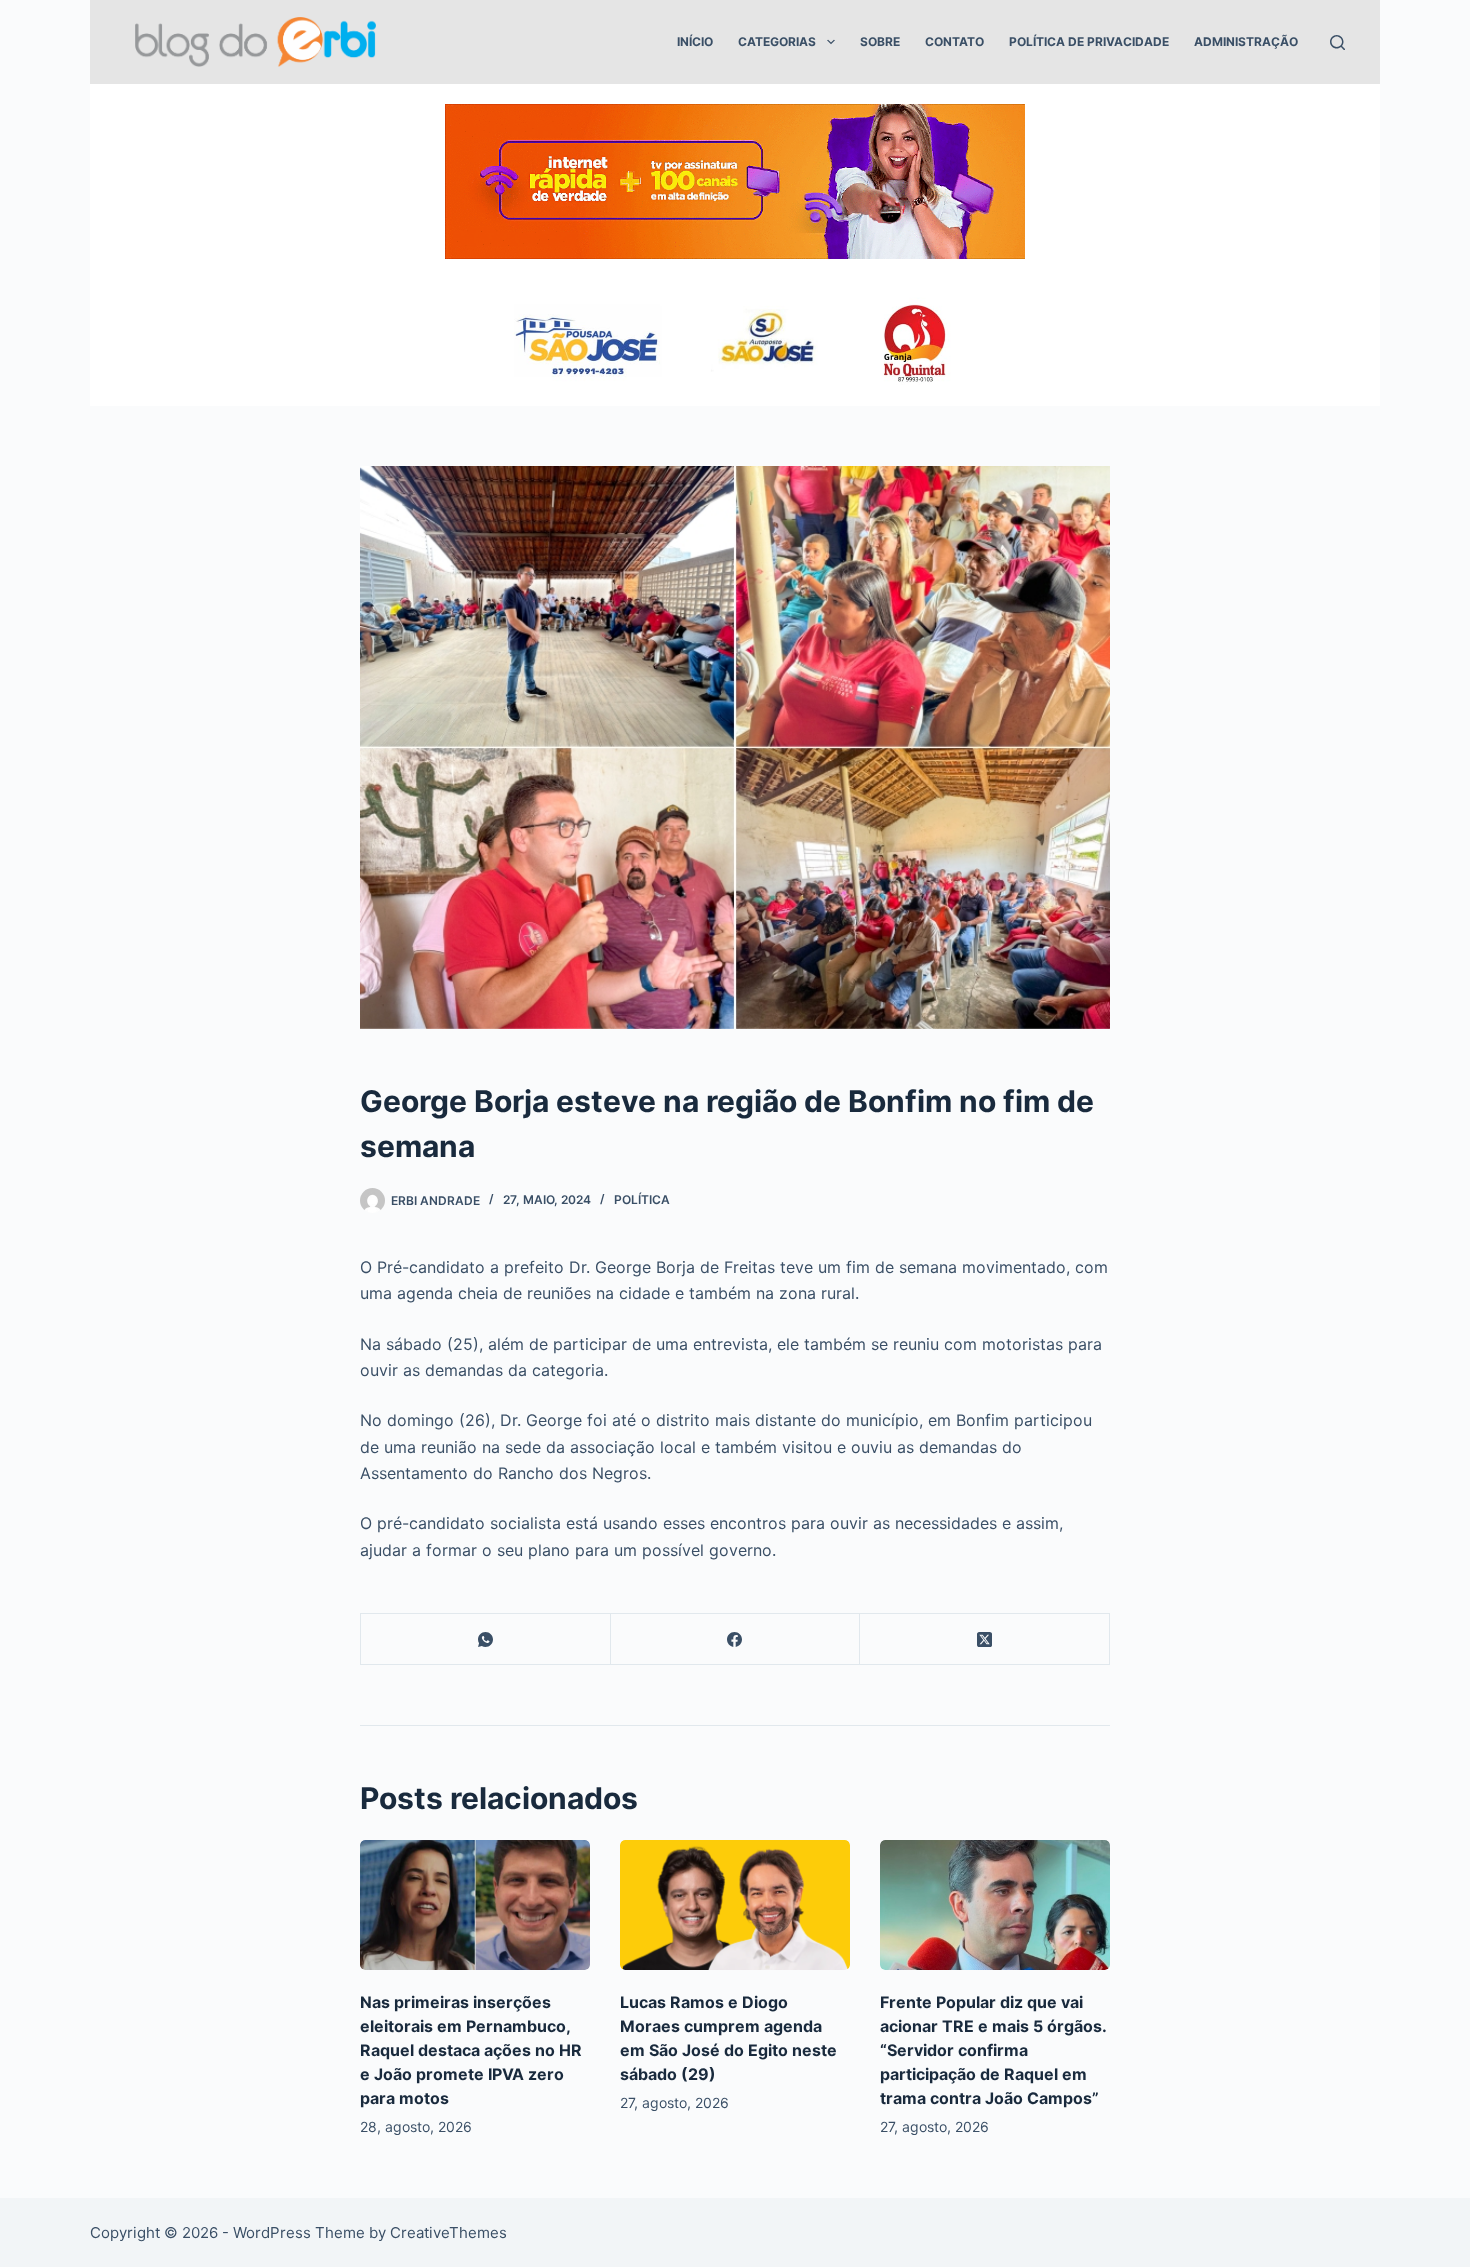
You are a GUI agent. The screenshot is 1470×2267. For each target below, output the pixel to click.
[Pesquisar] (1337, 42)
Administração (1246, 41)
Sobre (880, 41)
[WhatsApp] (486, 1639)
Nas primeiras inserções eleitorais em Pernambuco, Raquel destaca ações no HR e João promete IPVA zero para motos (471, 2050)
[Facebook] (736, 1639)
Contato (954, 41)
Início (695, 41)
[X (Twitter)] (985, 1639)
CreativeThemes (448, 2232)
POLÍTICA (642, 1199)
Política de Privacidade (1089, 41)
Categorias (777, 41)
